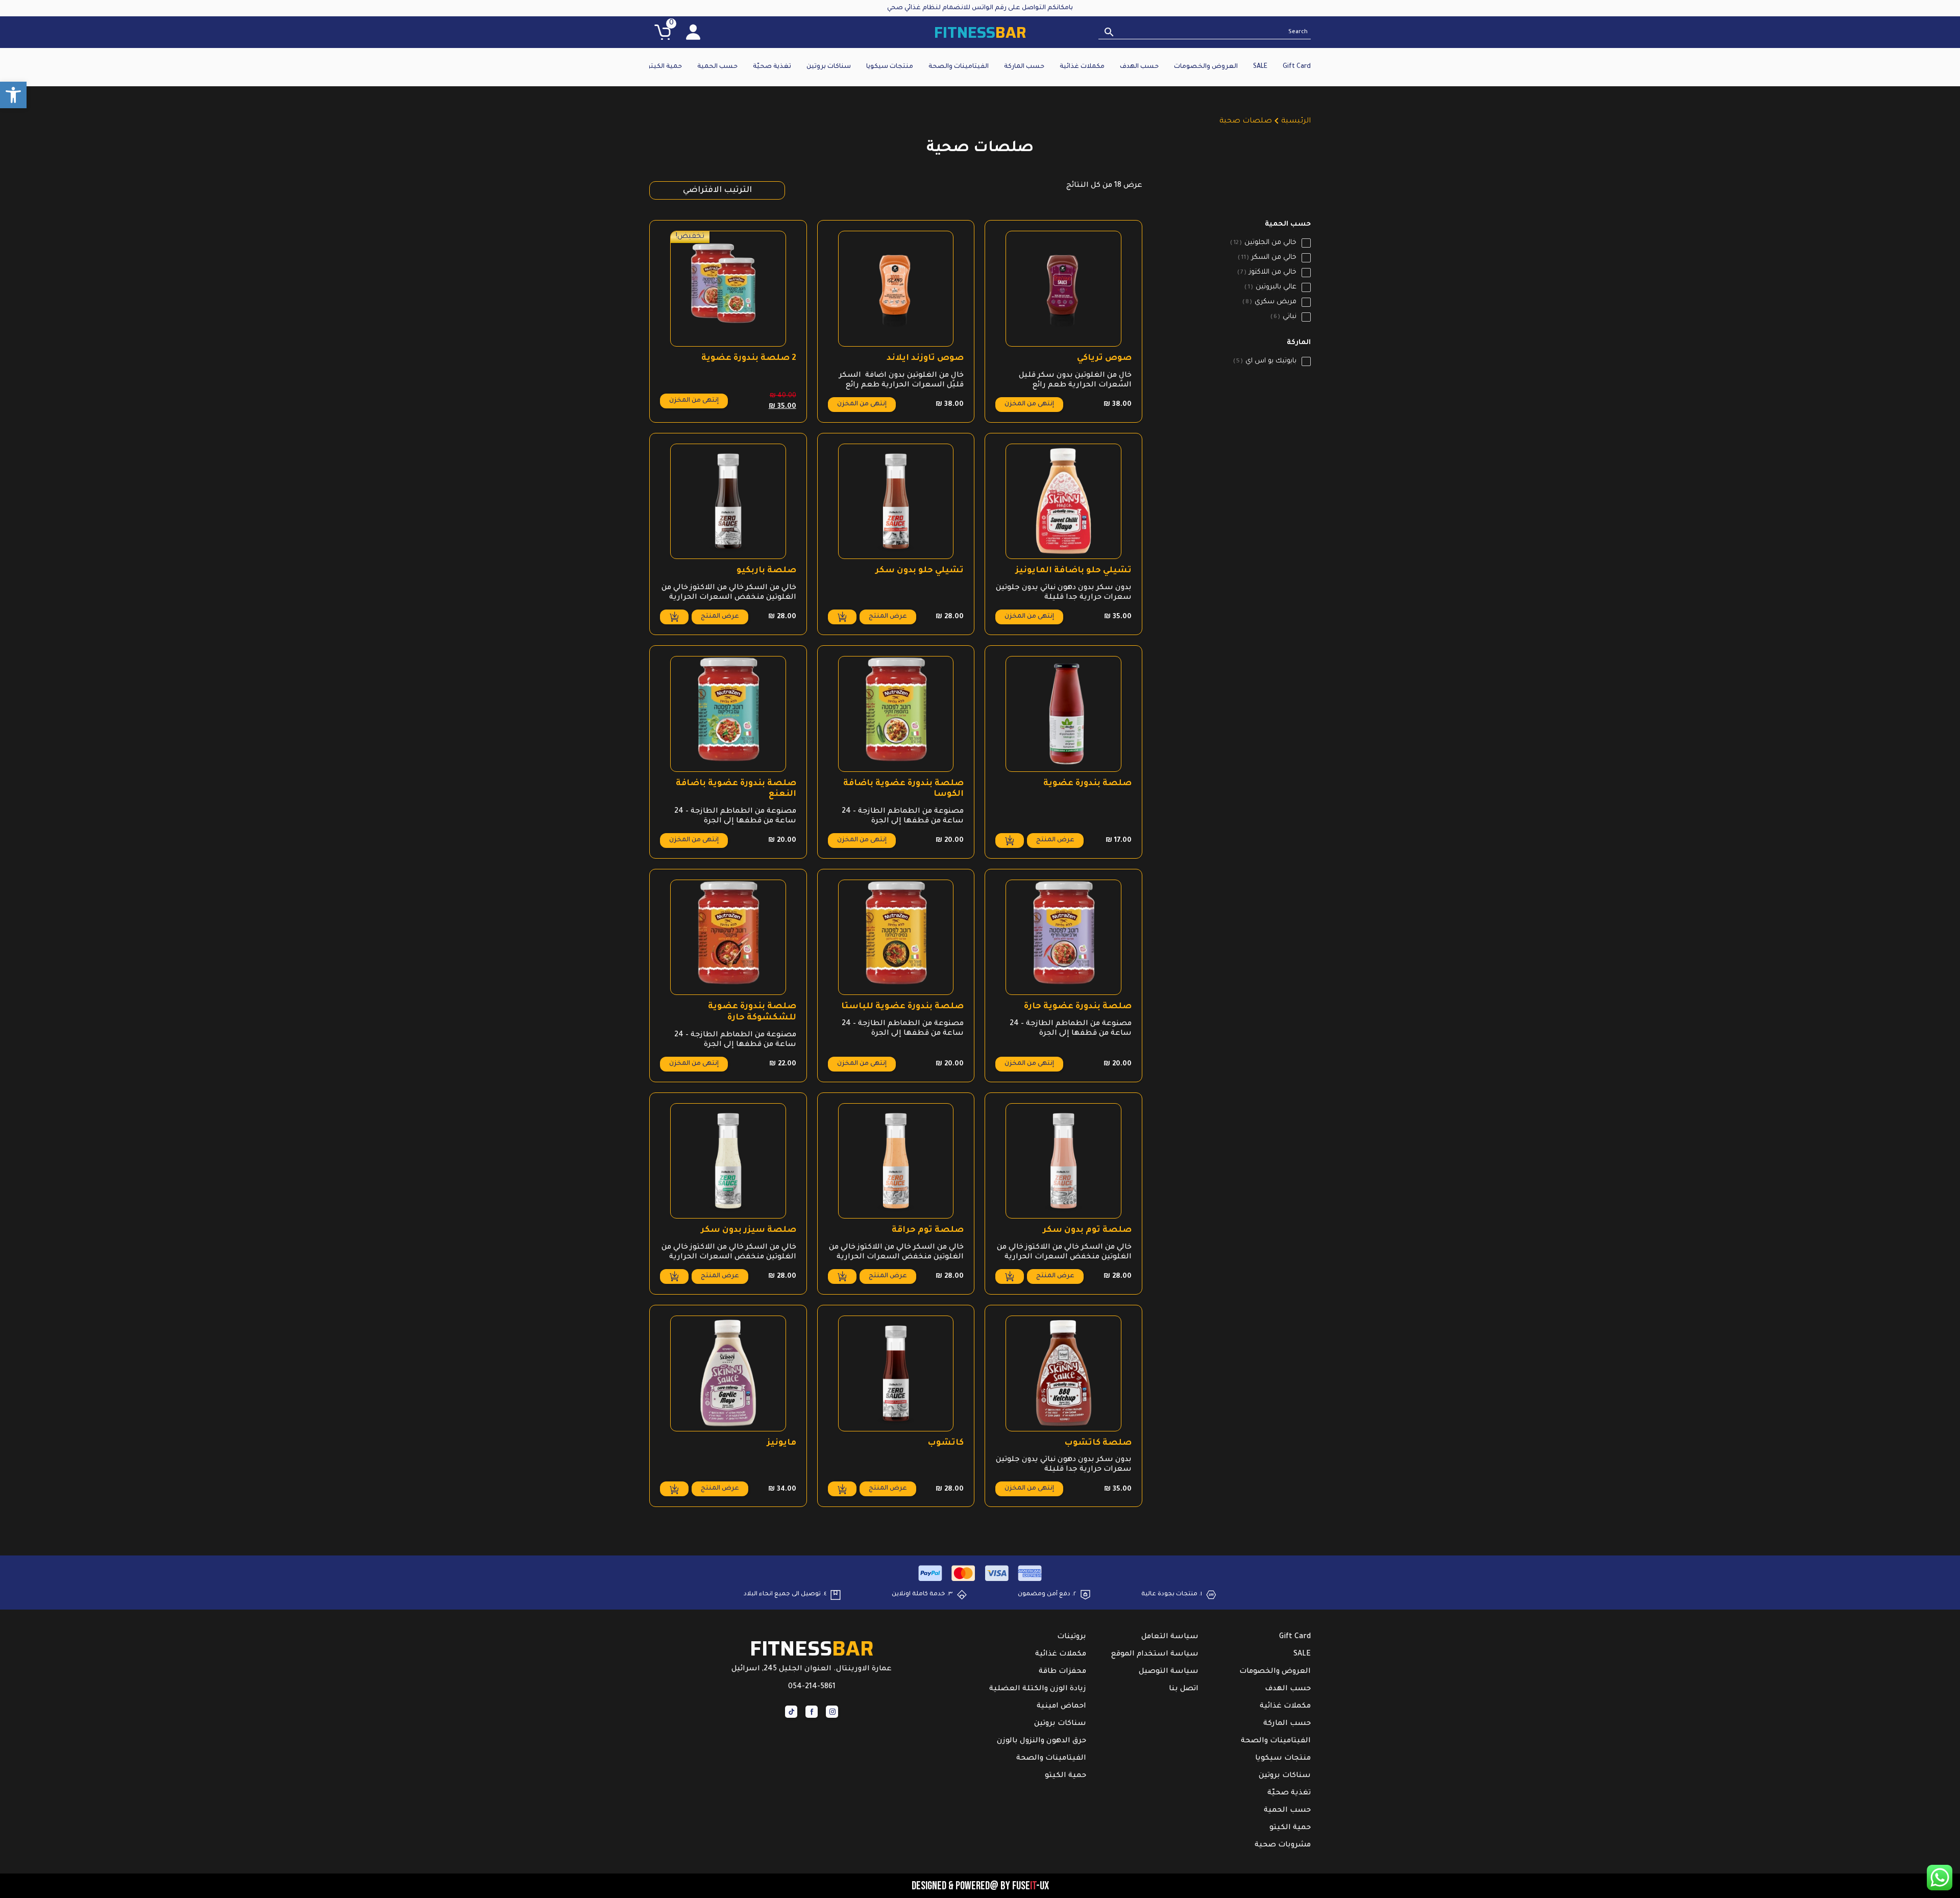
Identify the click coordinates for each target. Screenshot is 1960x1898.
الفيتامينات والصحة (959, 67)
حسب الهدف (1139, 67)
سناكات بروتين (829, 67)
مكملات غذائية (1082, 67)
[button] (13, 95)
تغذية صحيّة (772, 67)
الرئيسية (1296, 121)
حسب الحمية (717, 67)
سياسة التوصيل (1169, 1672)
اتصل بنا (1184, 1689)
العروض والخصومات (1206, 67)
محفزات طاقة (1062, 1672)
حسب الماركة (1024, 67)
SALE (1260, 67)
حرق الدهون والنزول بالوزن (1042, 1741)
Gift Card (1297, 67)
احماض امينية (1061, 1707)
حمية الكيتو (664, 67)
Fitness (980, 32)
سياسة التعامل (1170, 1637)
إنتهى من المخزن (1029, 404)
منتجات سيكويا (890, 67)
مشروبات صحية (1283, 1845)
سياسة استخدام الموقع (1155, 1654)
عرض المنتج (888, 617)
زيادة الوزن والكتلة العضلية (1038, 1689)
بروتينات (1072, 1637)
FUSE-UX (1031, 1886)
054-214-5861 (812, 1687)
